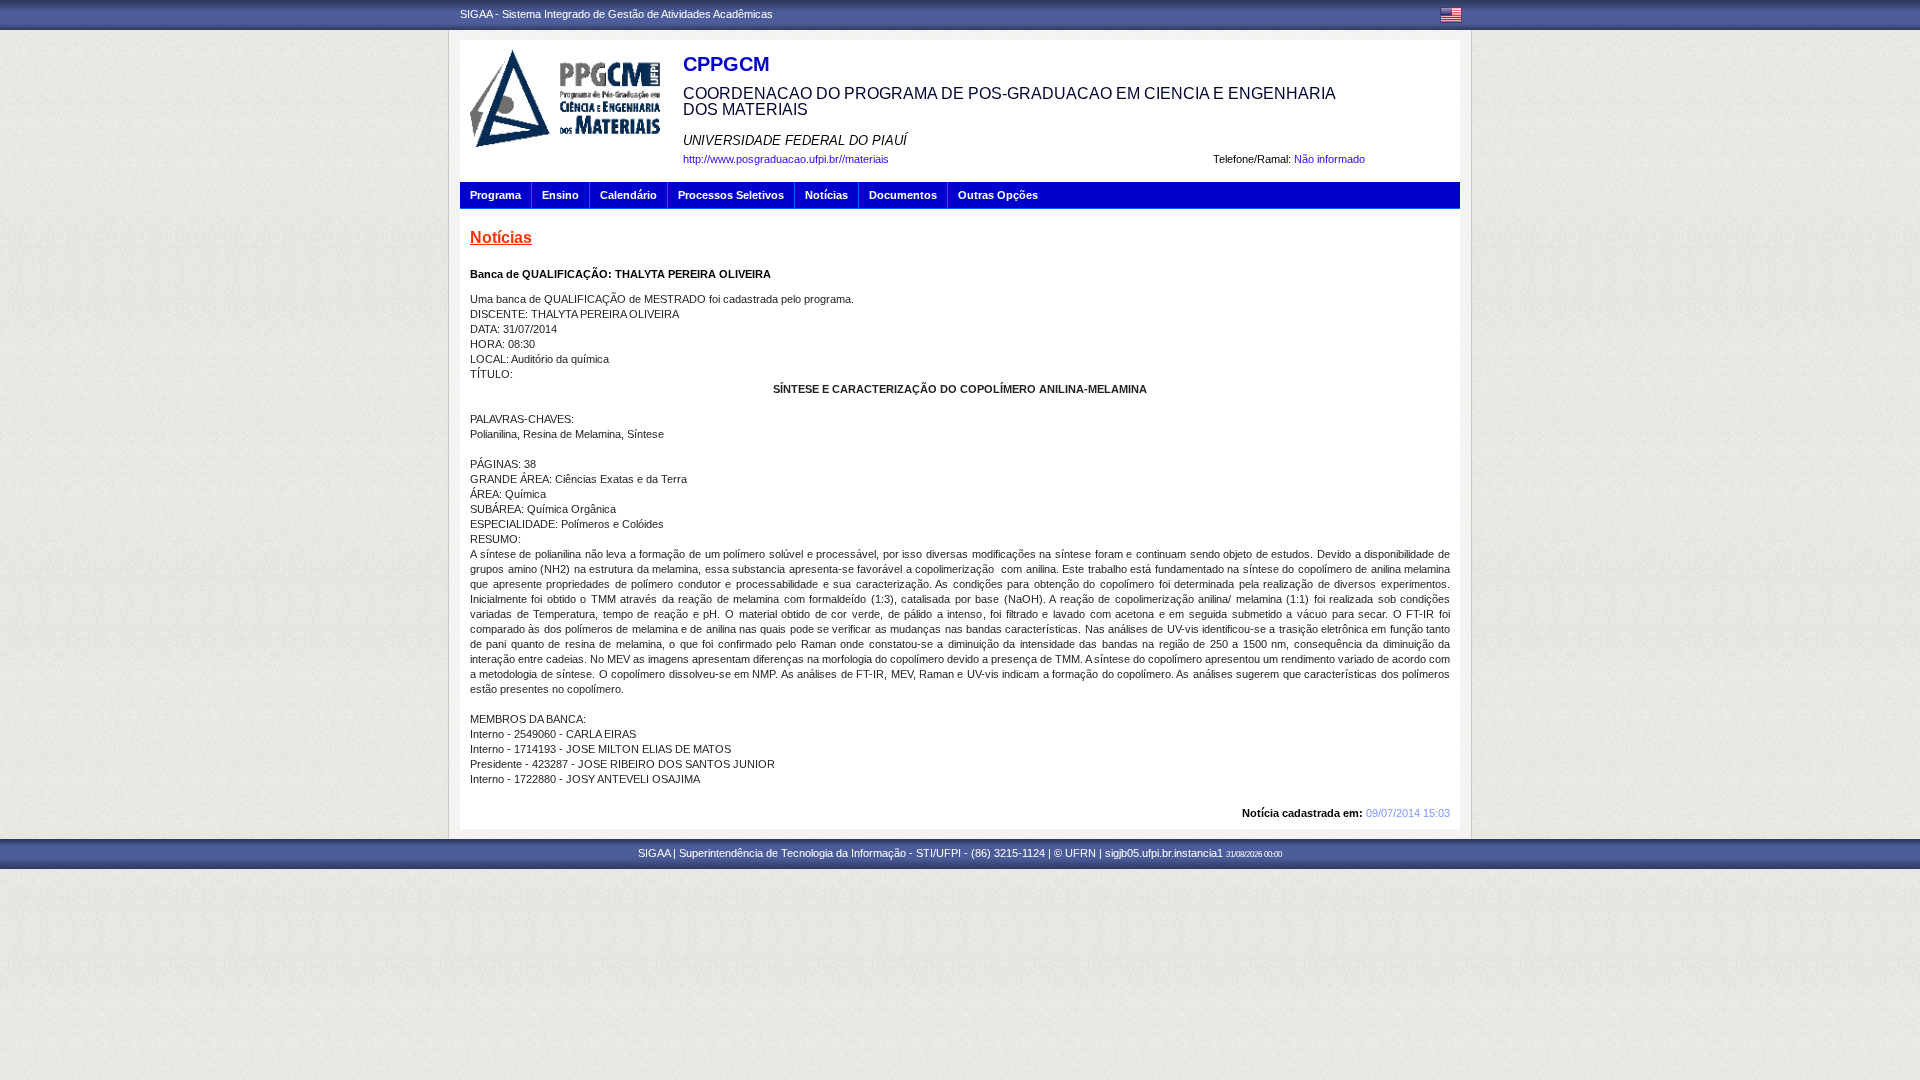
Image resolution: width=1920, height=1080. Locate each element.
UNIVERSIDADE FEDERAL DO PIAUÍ (795, 140)
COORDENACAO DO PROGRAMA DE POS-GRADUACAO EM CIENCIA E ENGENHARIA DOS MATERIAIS (1009, 101)
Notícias (826, 195)
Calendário (628, 195)
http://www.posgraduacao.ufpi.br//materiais (786, 159)
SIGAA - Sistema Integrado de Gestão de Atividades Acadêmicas (616, 14)
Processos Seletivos (731, 195)
